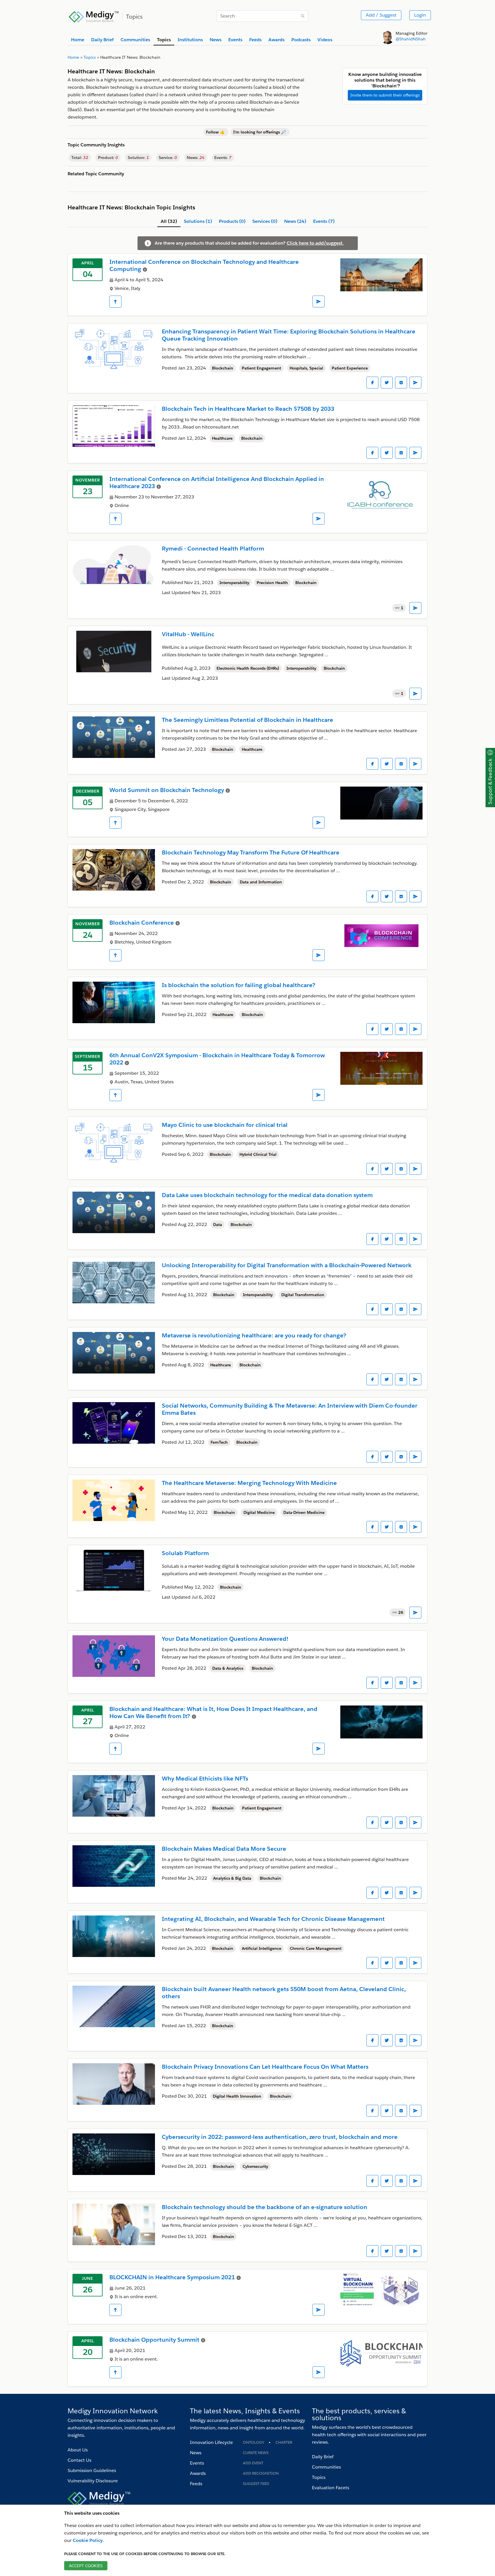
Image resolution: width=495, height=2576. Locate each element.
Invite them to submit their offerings (385, 95)
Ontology (254, 2442)
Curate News (256, 2453)
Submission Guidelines (92, 2470)
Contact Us (79, 2460)
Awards (198, 2473)
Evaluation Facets (331, 2488)
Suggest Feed (256, 2484)
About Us (78, 2450)
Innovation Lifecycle (211, 2442)
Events (197, 2463)
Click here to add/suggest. (315, 243)
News (196, 2453)
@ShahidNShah (411, 39)
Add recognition (261, 2473)
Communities (326, 2467)
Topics (319, 2477)
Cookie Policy (88, 2540)
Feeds (196, 2484)
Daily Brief (323, 2457)
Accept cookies (86, 2566)
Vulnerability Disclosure (93, 2481)
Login (420, 15)
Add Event (253, 2463)
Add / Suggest (381, 15)
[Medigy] (94, 16)
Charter (284, 2442)
